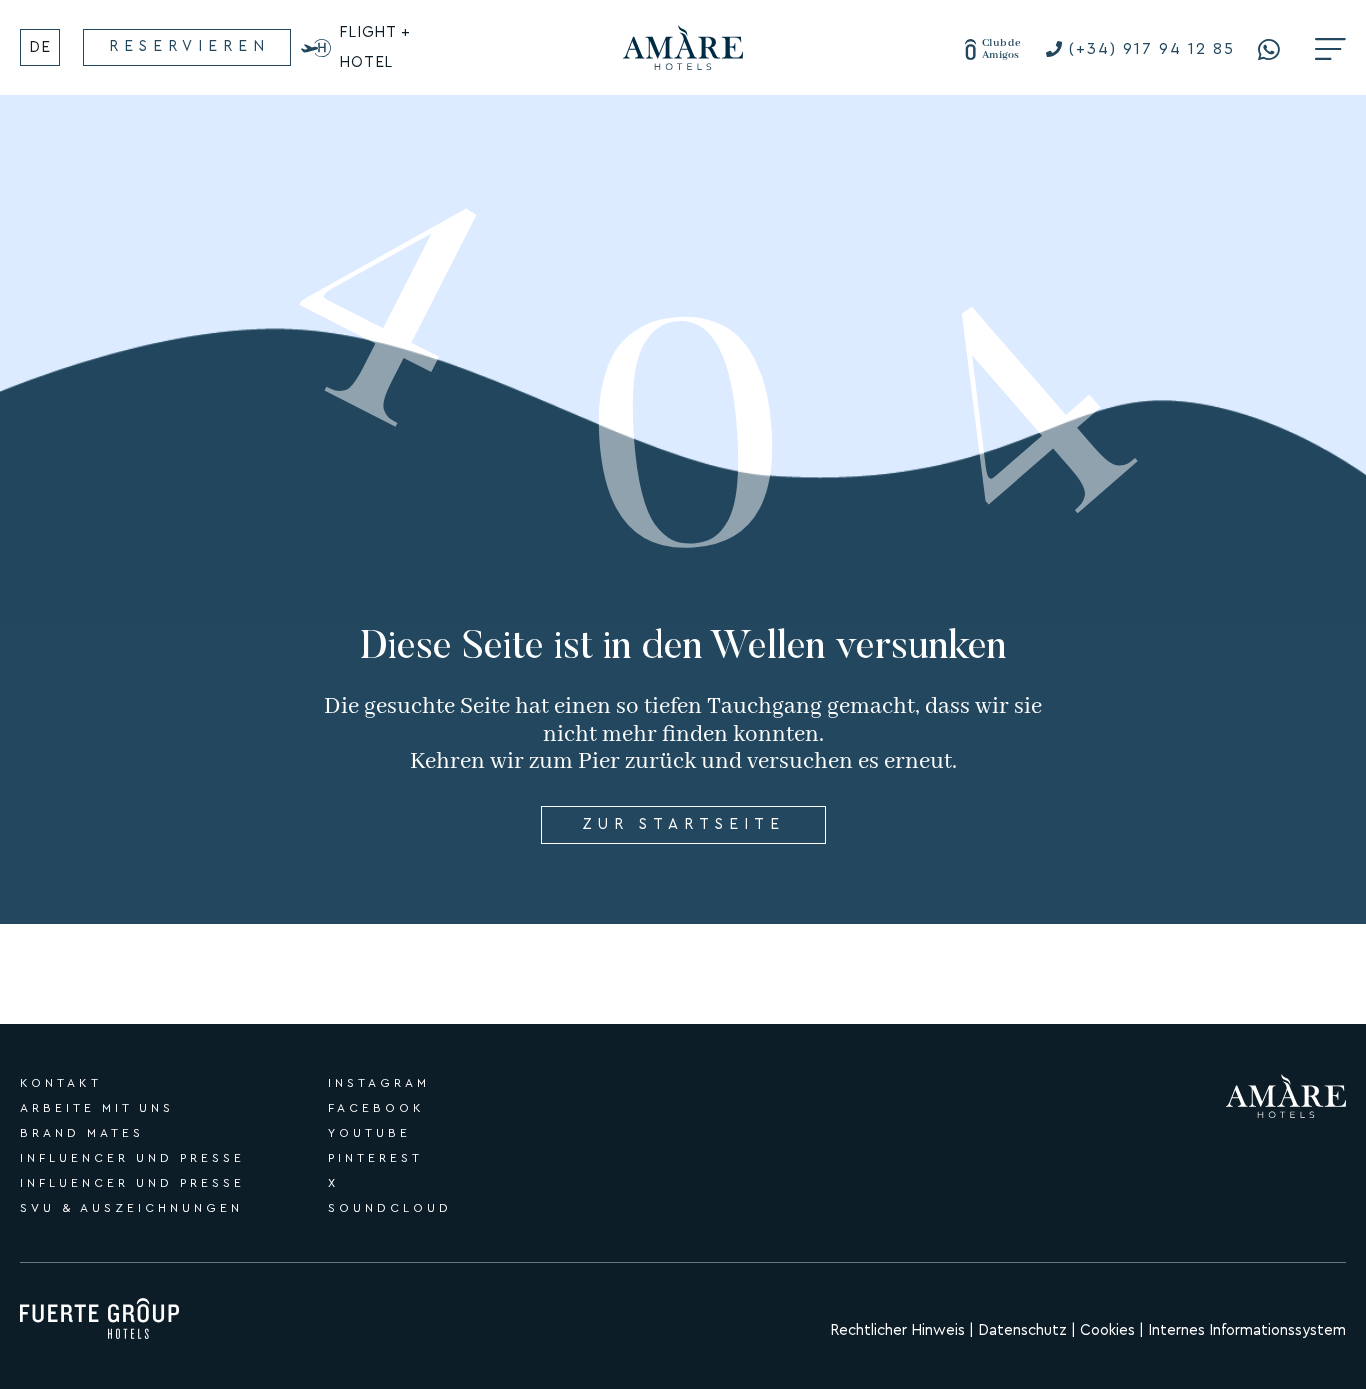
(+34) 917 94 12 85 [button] (1152, 49)
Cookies (1107, 1330)
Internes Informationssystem (1247, 1330)
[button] (1274, 49)
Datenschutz (1024, 1330)
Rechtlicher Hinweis (897, 1330)
